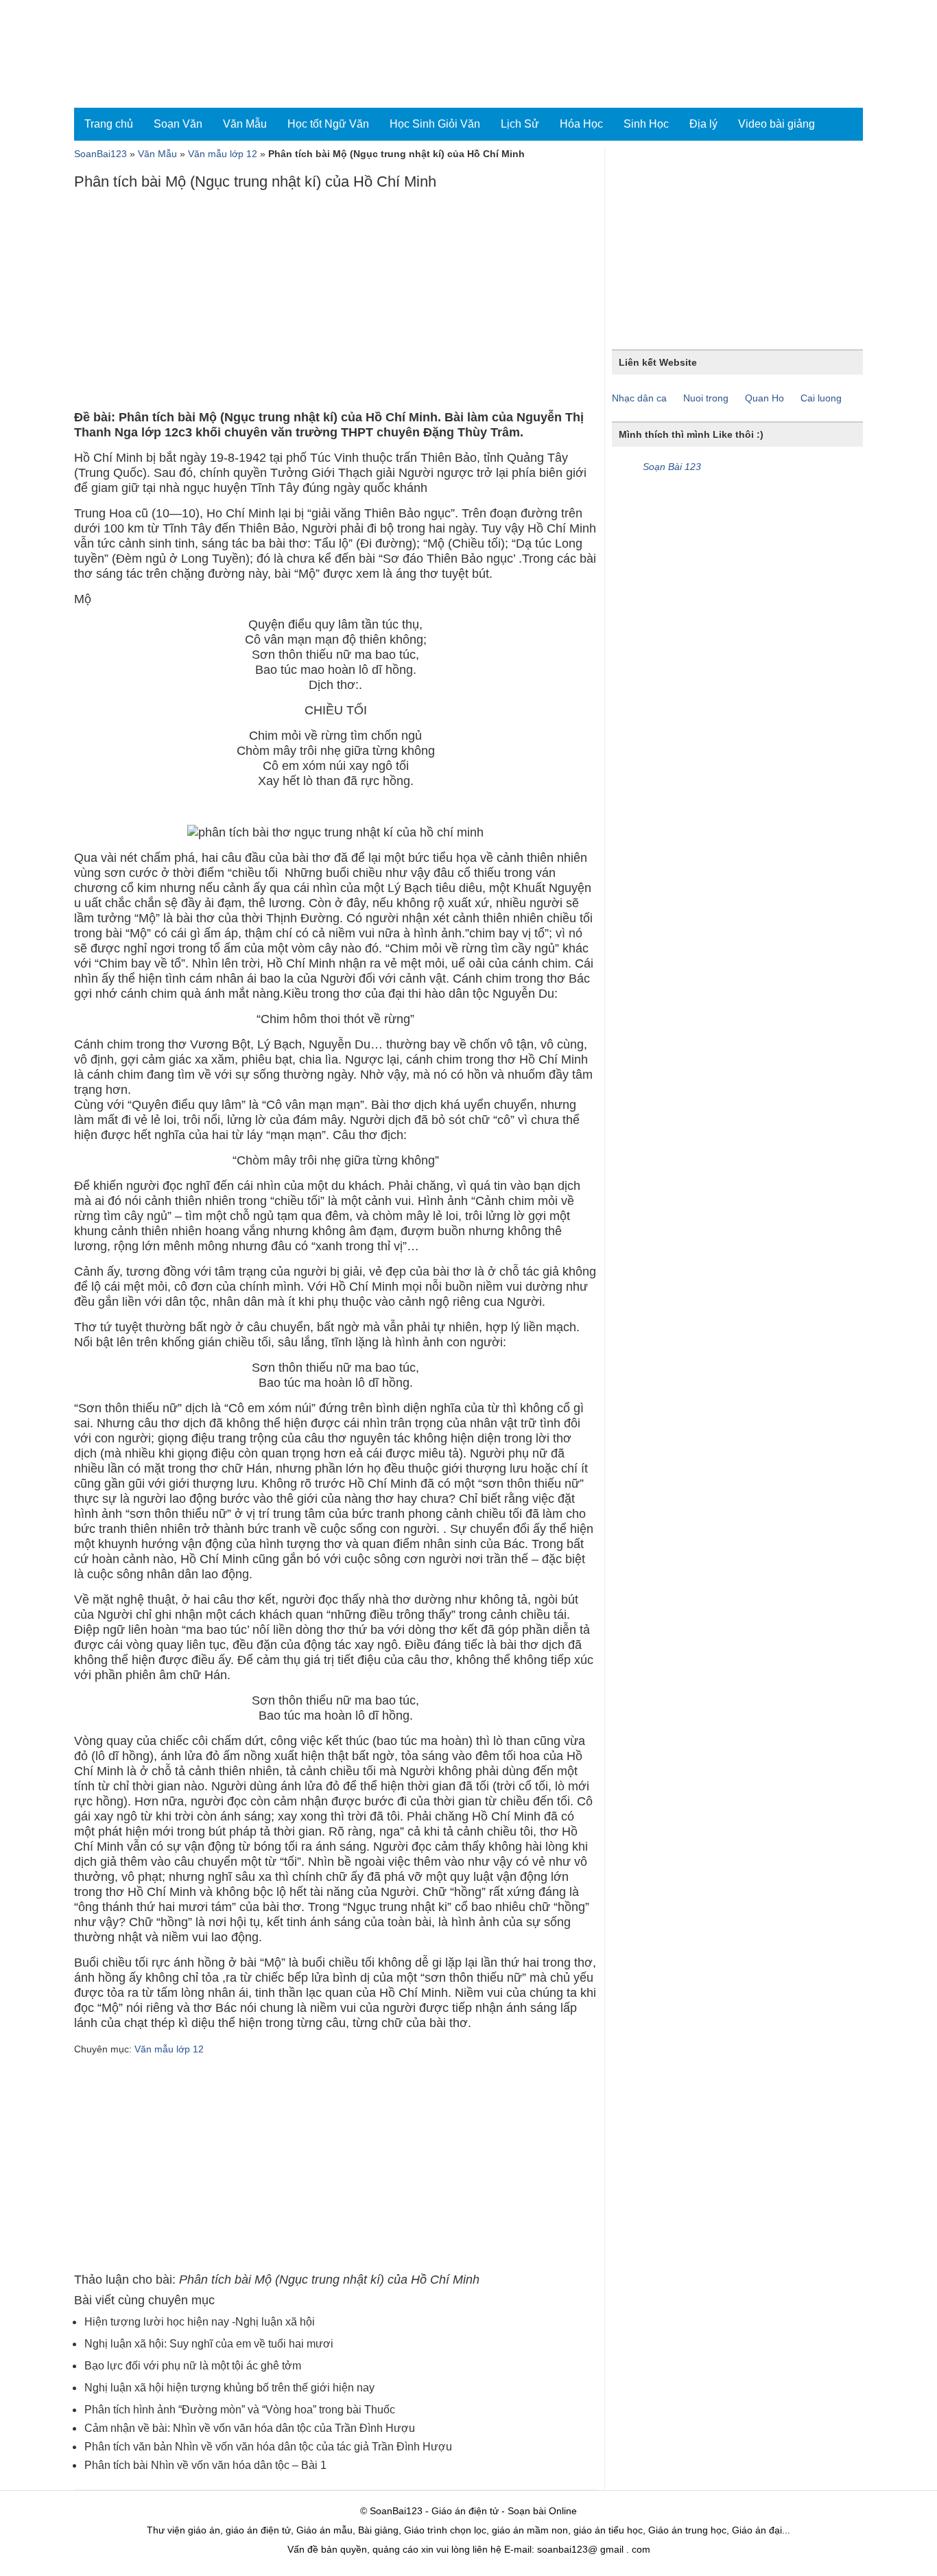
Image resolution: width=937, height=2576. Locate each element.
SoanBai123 (100, 154)
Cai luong (821, 398)
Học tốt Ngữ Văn (328, 124)
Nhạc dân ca (639, 398)
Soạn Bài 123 (672, 467)
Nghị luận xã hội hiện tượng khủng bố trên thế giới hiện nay (229, 2388)
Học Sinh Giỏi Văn (435, 124)
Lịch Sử (520, 124)
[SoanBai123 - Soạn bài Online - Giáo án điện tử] (134, 54)
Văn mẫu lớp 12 (223, 154)
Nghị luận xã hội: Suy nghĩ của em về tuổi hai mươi (209, 2344)
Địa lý (703, 124)
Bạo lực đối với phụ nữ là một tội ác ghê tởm (193, 2366)
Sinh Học (646, 124)
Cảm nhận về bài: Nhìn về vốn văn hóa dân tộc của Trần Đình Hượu (250, 2428)
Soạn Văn (178, 124)
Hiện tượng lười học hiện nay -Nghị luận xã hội (200, 2322)
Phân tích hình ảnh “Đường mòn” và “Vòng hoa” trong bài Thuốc (240, 2410)
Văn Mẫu (245, 124)
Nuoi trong (706, 398)
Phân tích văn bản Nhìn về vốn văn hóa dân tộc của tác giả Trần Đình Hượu (268, 2447)
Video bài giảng (776, 124)
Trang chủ (109, 124)
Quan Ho (764, 398)
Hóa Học (581, 124)
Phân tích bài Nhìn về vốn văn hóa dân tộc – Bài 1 (205, 2465)
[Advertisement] (335, 303)
